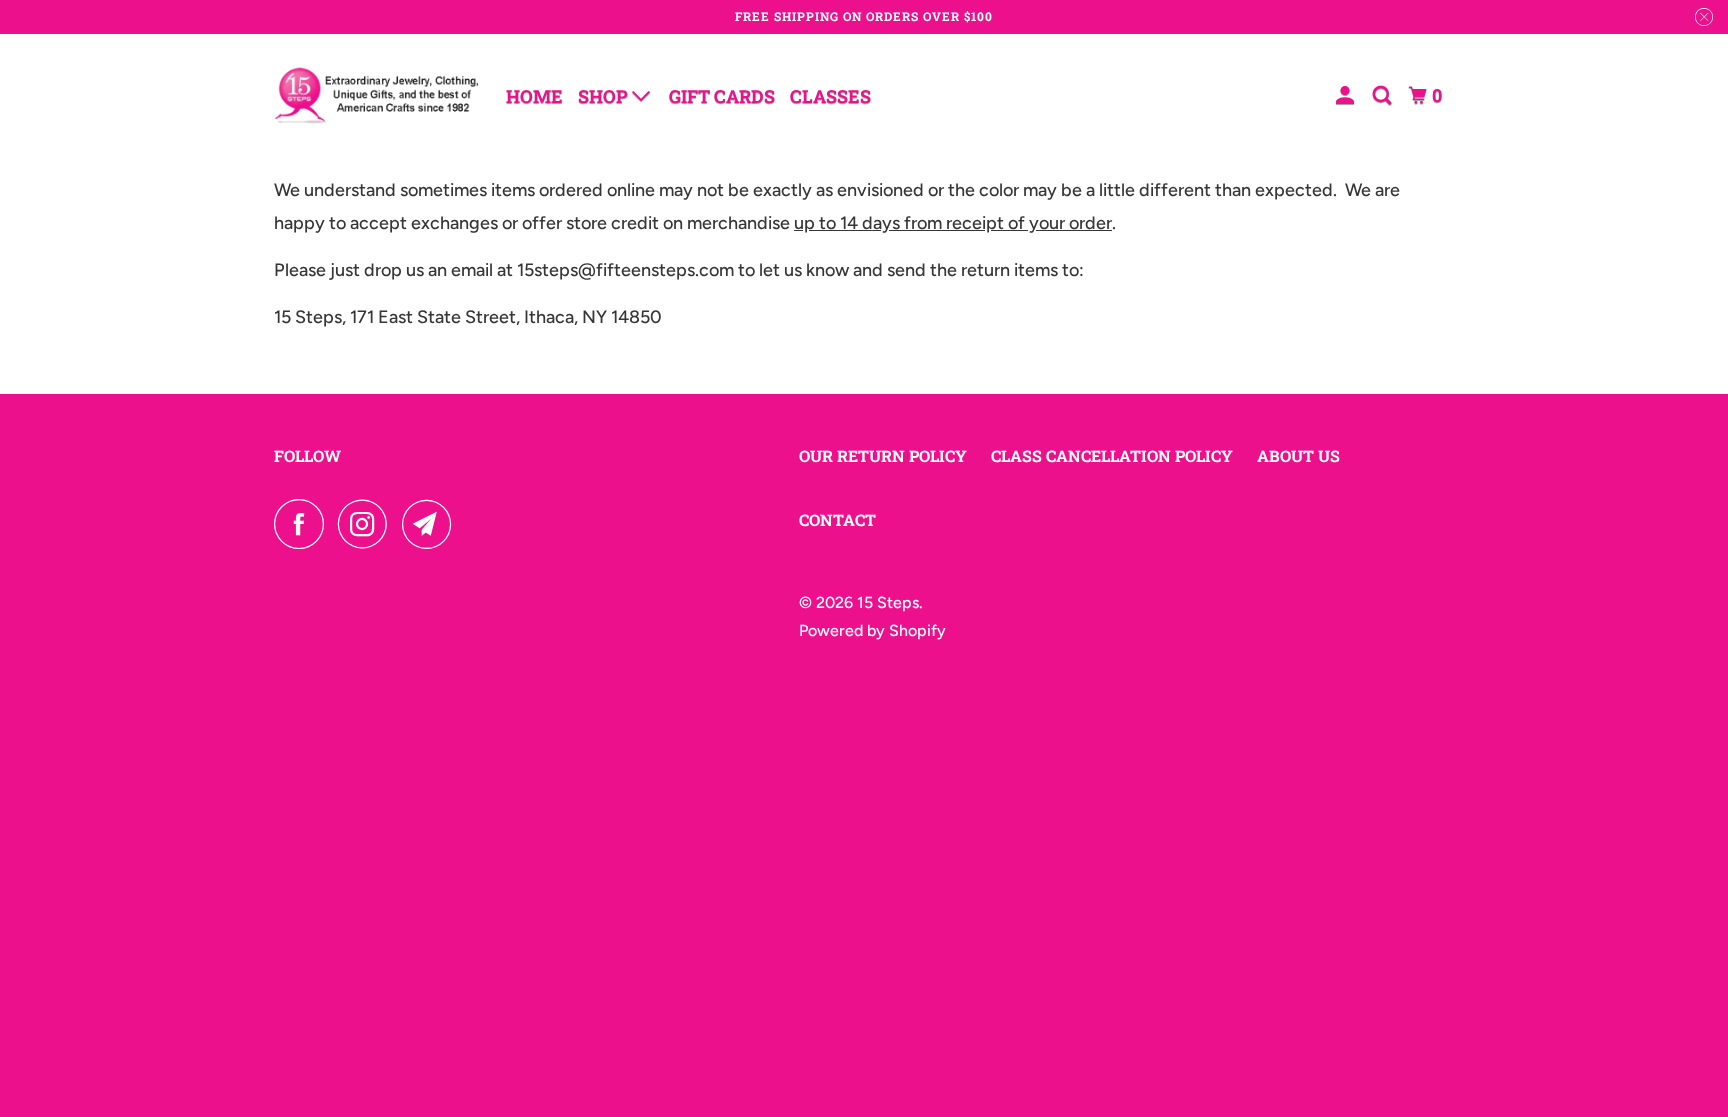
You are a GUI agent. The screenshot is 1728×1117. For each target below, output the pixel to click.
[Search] (1384, 95)
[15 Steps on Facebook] (304, 524)
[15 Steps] (376, 95)
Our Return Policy (883, 455)
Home (534, 96)
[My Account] (1347, 95)
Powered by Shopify (872, 630)
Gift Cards (722, 96)
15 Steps (888, 602)
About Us (1298, 455)
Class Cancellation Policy (1112, 455)
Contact (837, 519)
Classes (830, 96)
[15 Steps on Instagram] (368, 524)
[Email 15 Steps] (432, 524)
